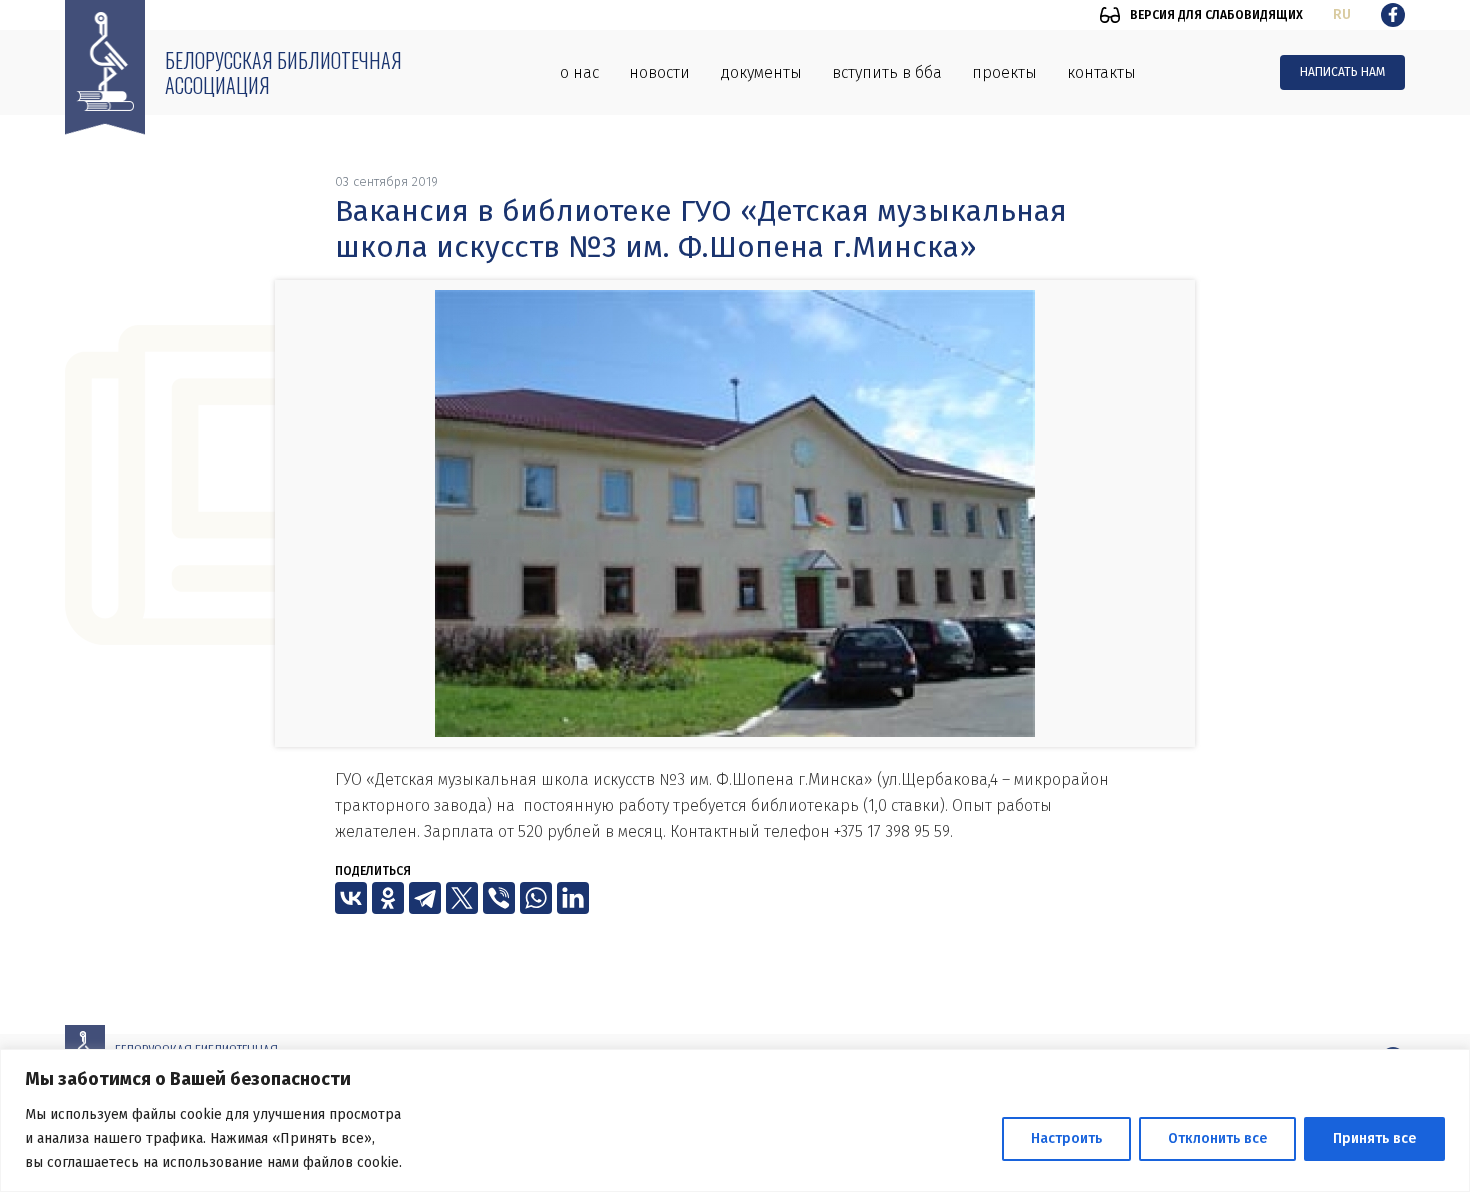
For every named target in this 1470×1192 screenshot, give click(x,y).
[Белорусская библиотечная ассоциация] (105, 67)
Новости (659, 72)
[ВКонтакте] (351, 898)
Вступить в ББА (887, 72)
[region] (735, 1120)
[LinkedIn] (573, 898)
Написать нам (1342, 72)
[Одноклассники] (388, 898)
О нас (579, 72)
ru (1342, 14)
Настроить (1066, 1138)
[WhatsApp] (536, 898)
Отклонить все (1217, 1138)
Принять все (1374, 1138)
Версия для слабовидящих (1216, 15)
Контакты (1101, 72)
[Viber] (499, 898)
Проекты (1004, 72)
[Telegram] (425, 898)
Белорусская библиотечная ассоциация (283, 72)
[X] (462, 898)
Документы (761, 72)
